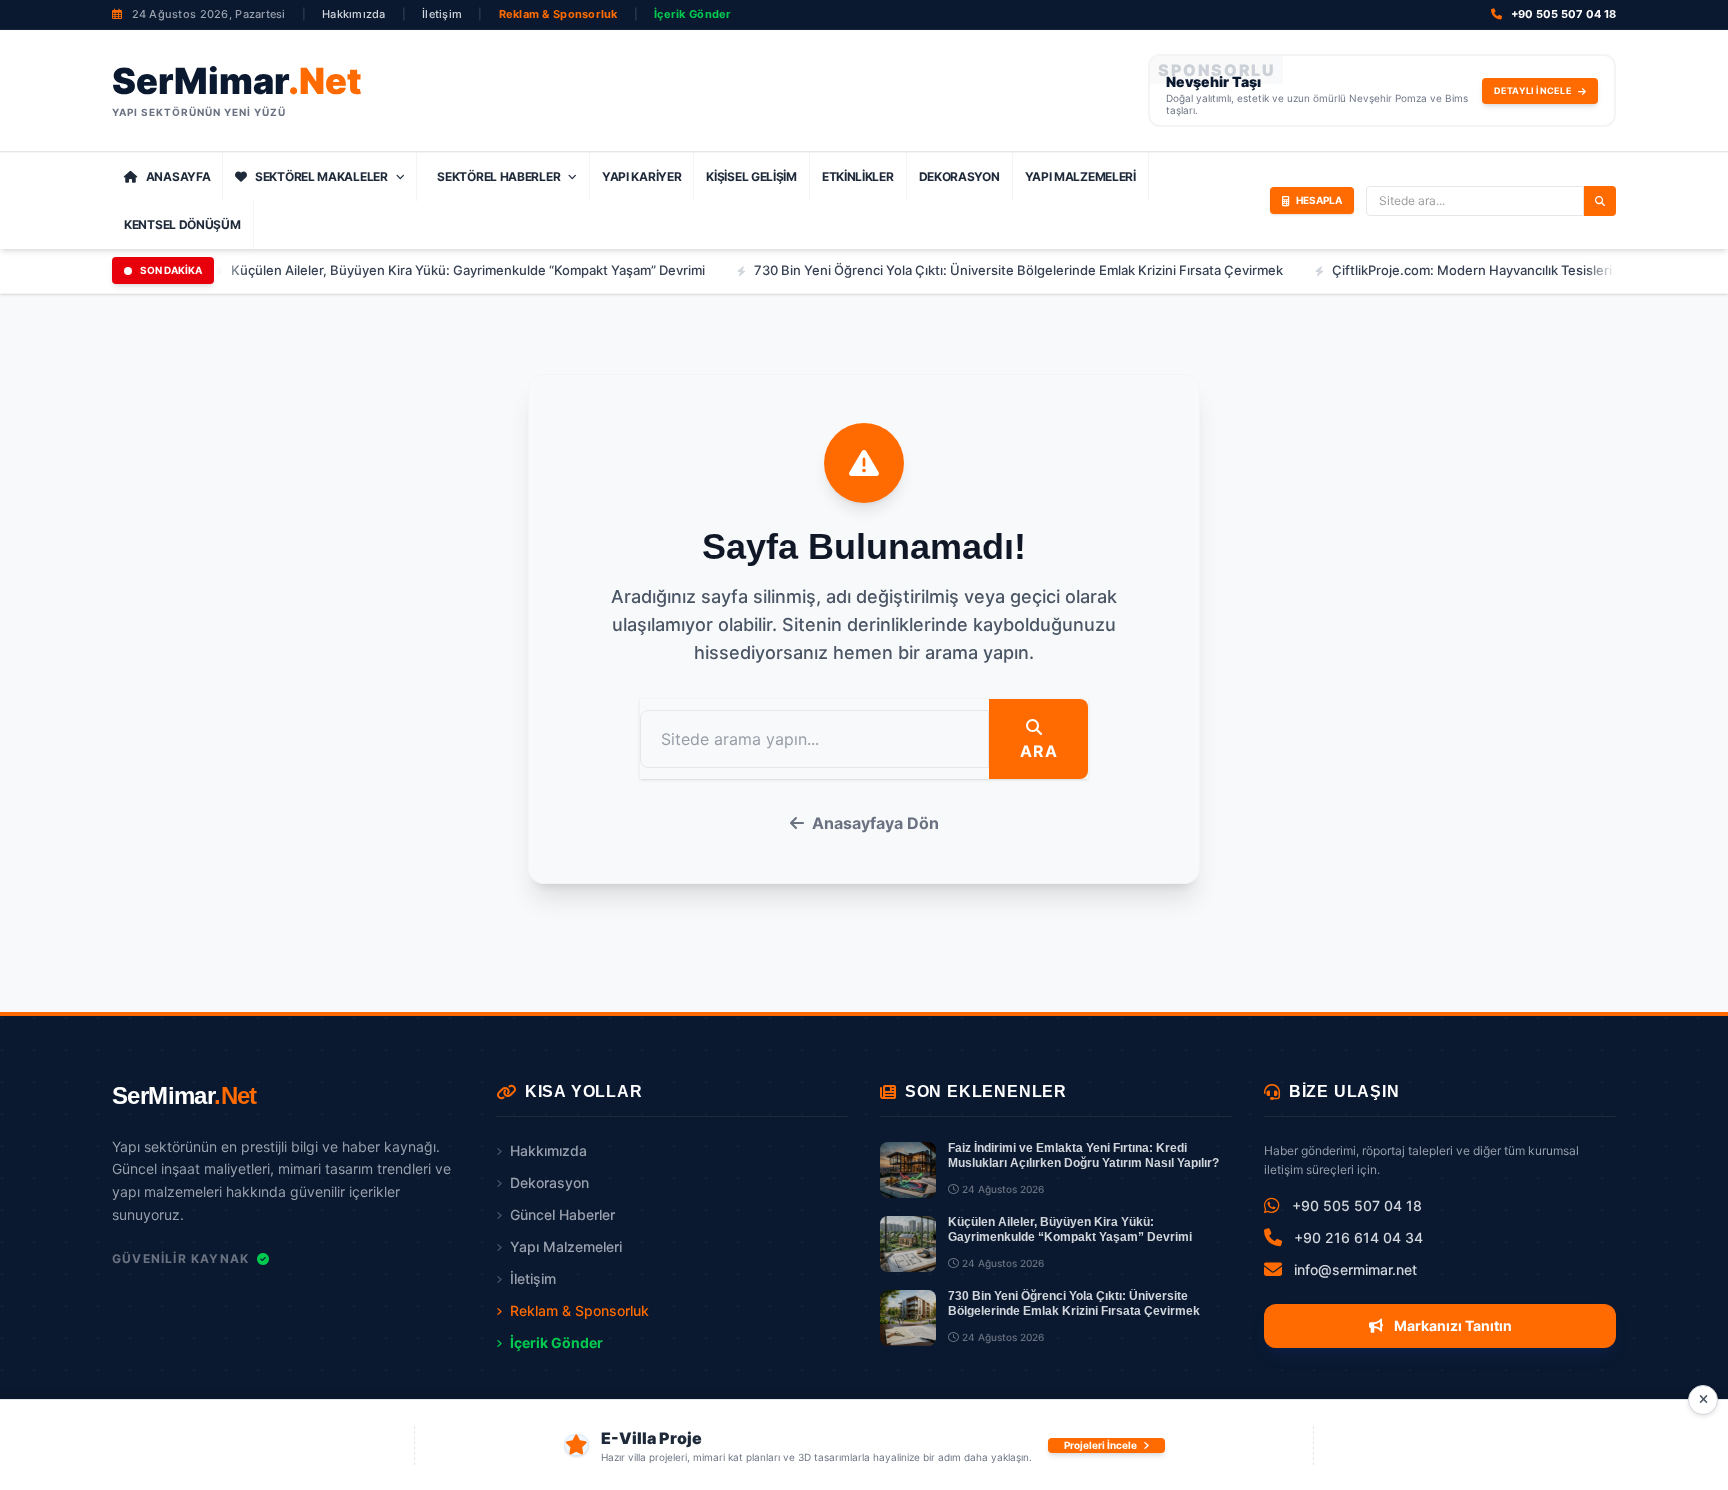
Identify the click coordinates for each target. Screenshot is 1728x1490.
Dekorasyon (959, 176)
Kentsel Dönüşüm (182, 224)
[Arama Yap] (1600, 201)
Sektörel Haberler (498, 176)
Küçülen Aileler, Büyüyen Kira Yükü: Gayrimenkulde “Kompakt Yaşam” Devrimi (421, 270)
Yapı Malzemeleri (1080, 176)
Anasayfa (178, 176)
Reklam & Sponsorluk (558, 14)
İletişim (442, 14)
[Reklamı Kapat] (1703, 1400)
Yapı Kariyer (641, 176)
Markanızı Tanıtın (1451, 1325)
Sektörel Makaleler (321, 176)
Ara (1038, 751)
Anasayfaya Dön (875, 823)
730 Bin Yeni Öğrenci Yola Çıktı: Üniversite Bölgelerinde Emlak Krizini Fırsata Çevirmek (971, 270)
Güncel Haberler (562, 1214)
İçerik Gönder (693, 14)
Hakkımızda (354, 14)
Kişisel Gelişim (751, 176)
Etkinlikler (858, 176)
